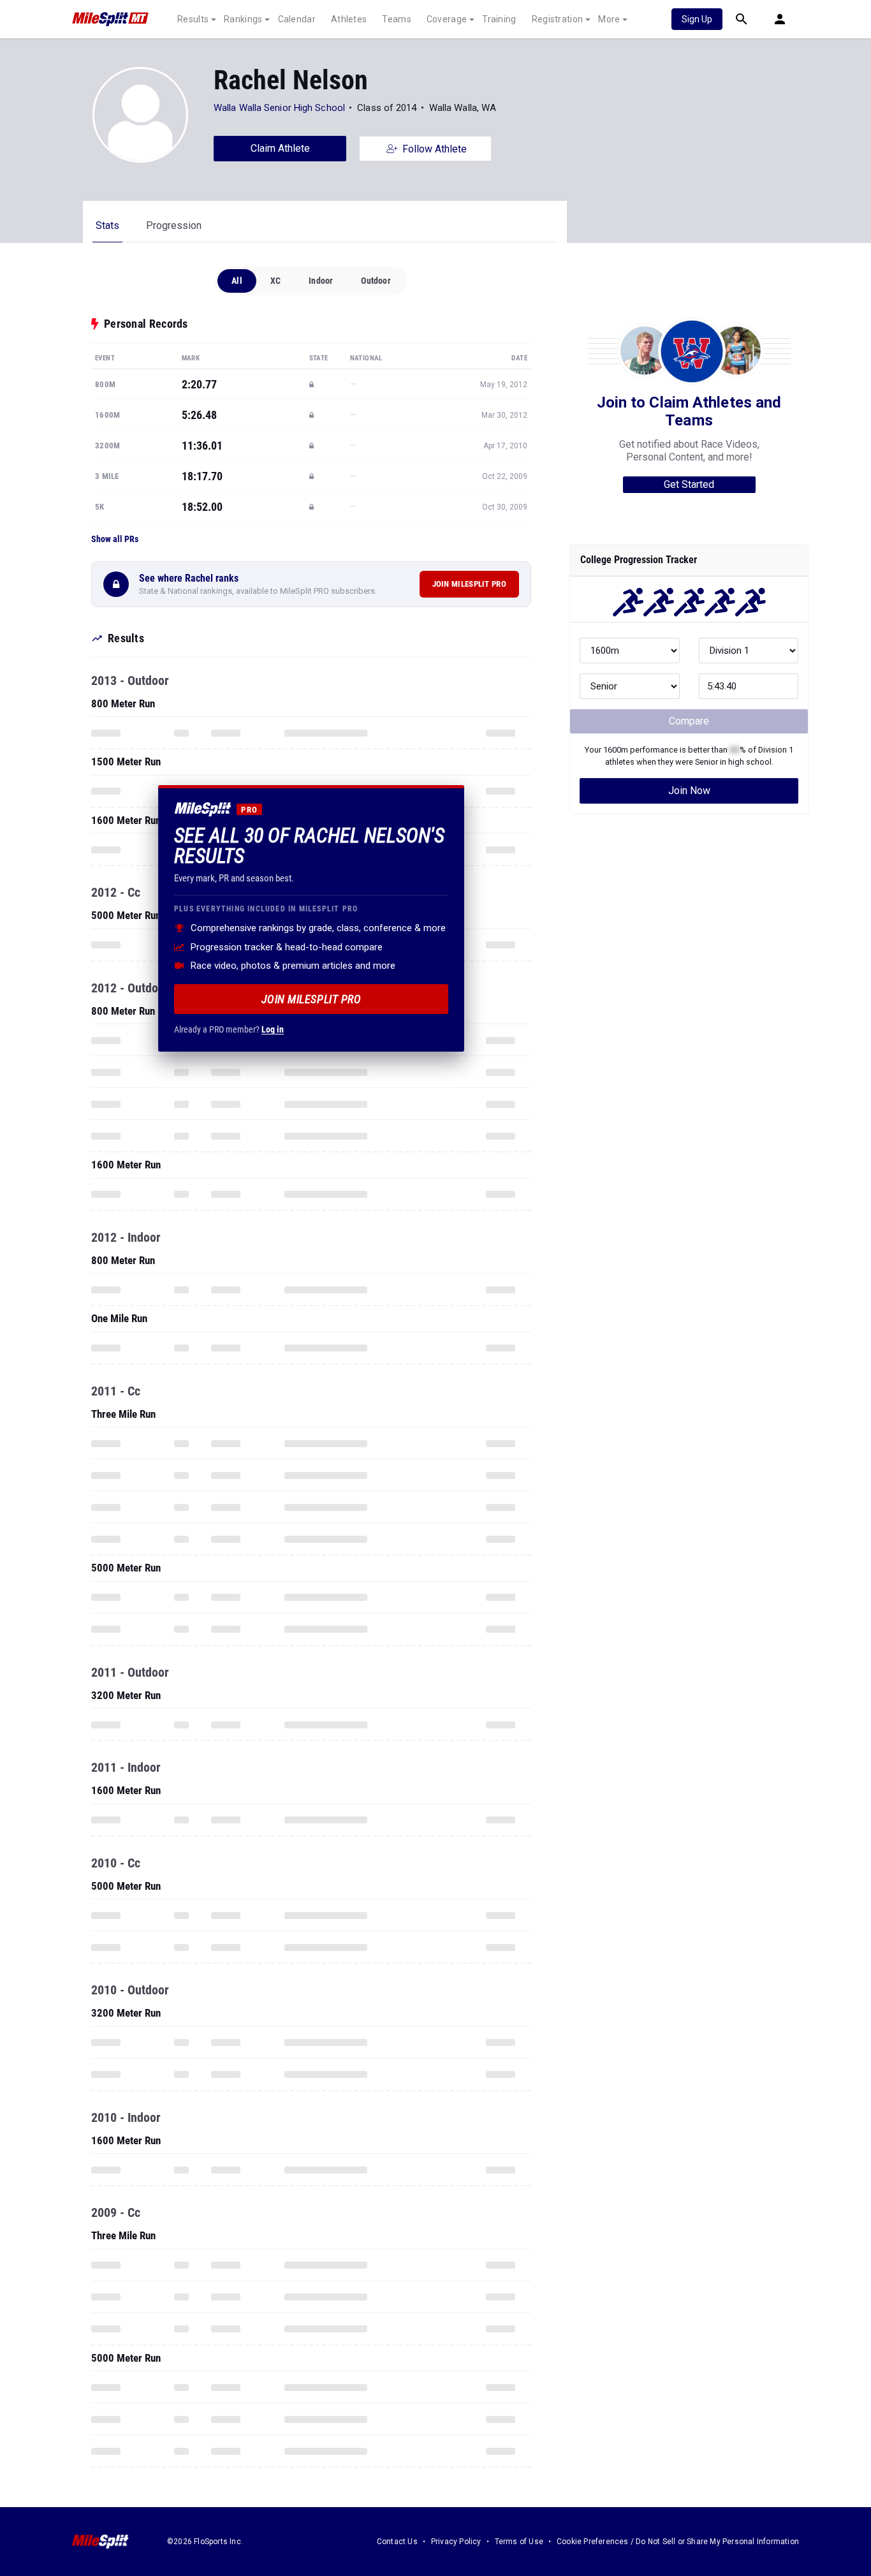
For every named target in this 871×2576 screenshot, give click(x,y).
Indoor (321, 281)
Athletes (349, 19)
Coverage (447, 19)
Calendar (297, 19)
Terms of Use (519, 2542)
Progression (174, 225)
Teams (397, 19)
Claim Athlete (280, 148)
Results (193, 19)
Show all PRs (115, 539)
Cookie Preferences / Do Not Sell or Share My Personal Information (678, 2542)
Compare (689, 721)
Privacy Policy (456, 2542)
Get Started (689, 484)
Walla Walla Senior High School (279, 108)
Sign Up (697, 19)
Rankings (243, 19)
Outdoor (376, 281)
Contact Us (397, 2542)
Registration (558, 19)
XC (275, 281)
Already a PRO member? (229, 1029)
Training (499, 19)
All (237, 281)
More (609, 19)
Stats (107, 225)
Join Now (689, 791)
